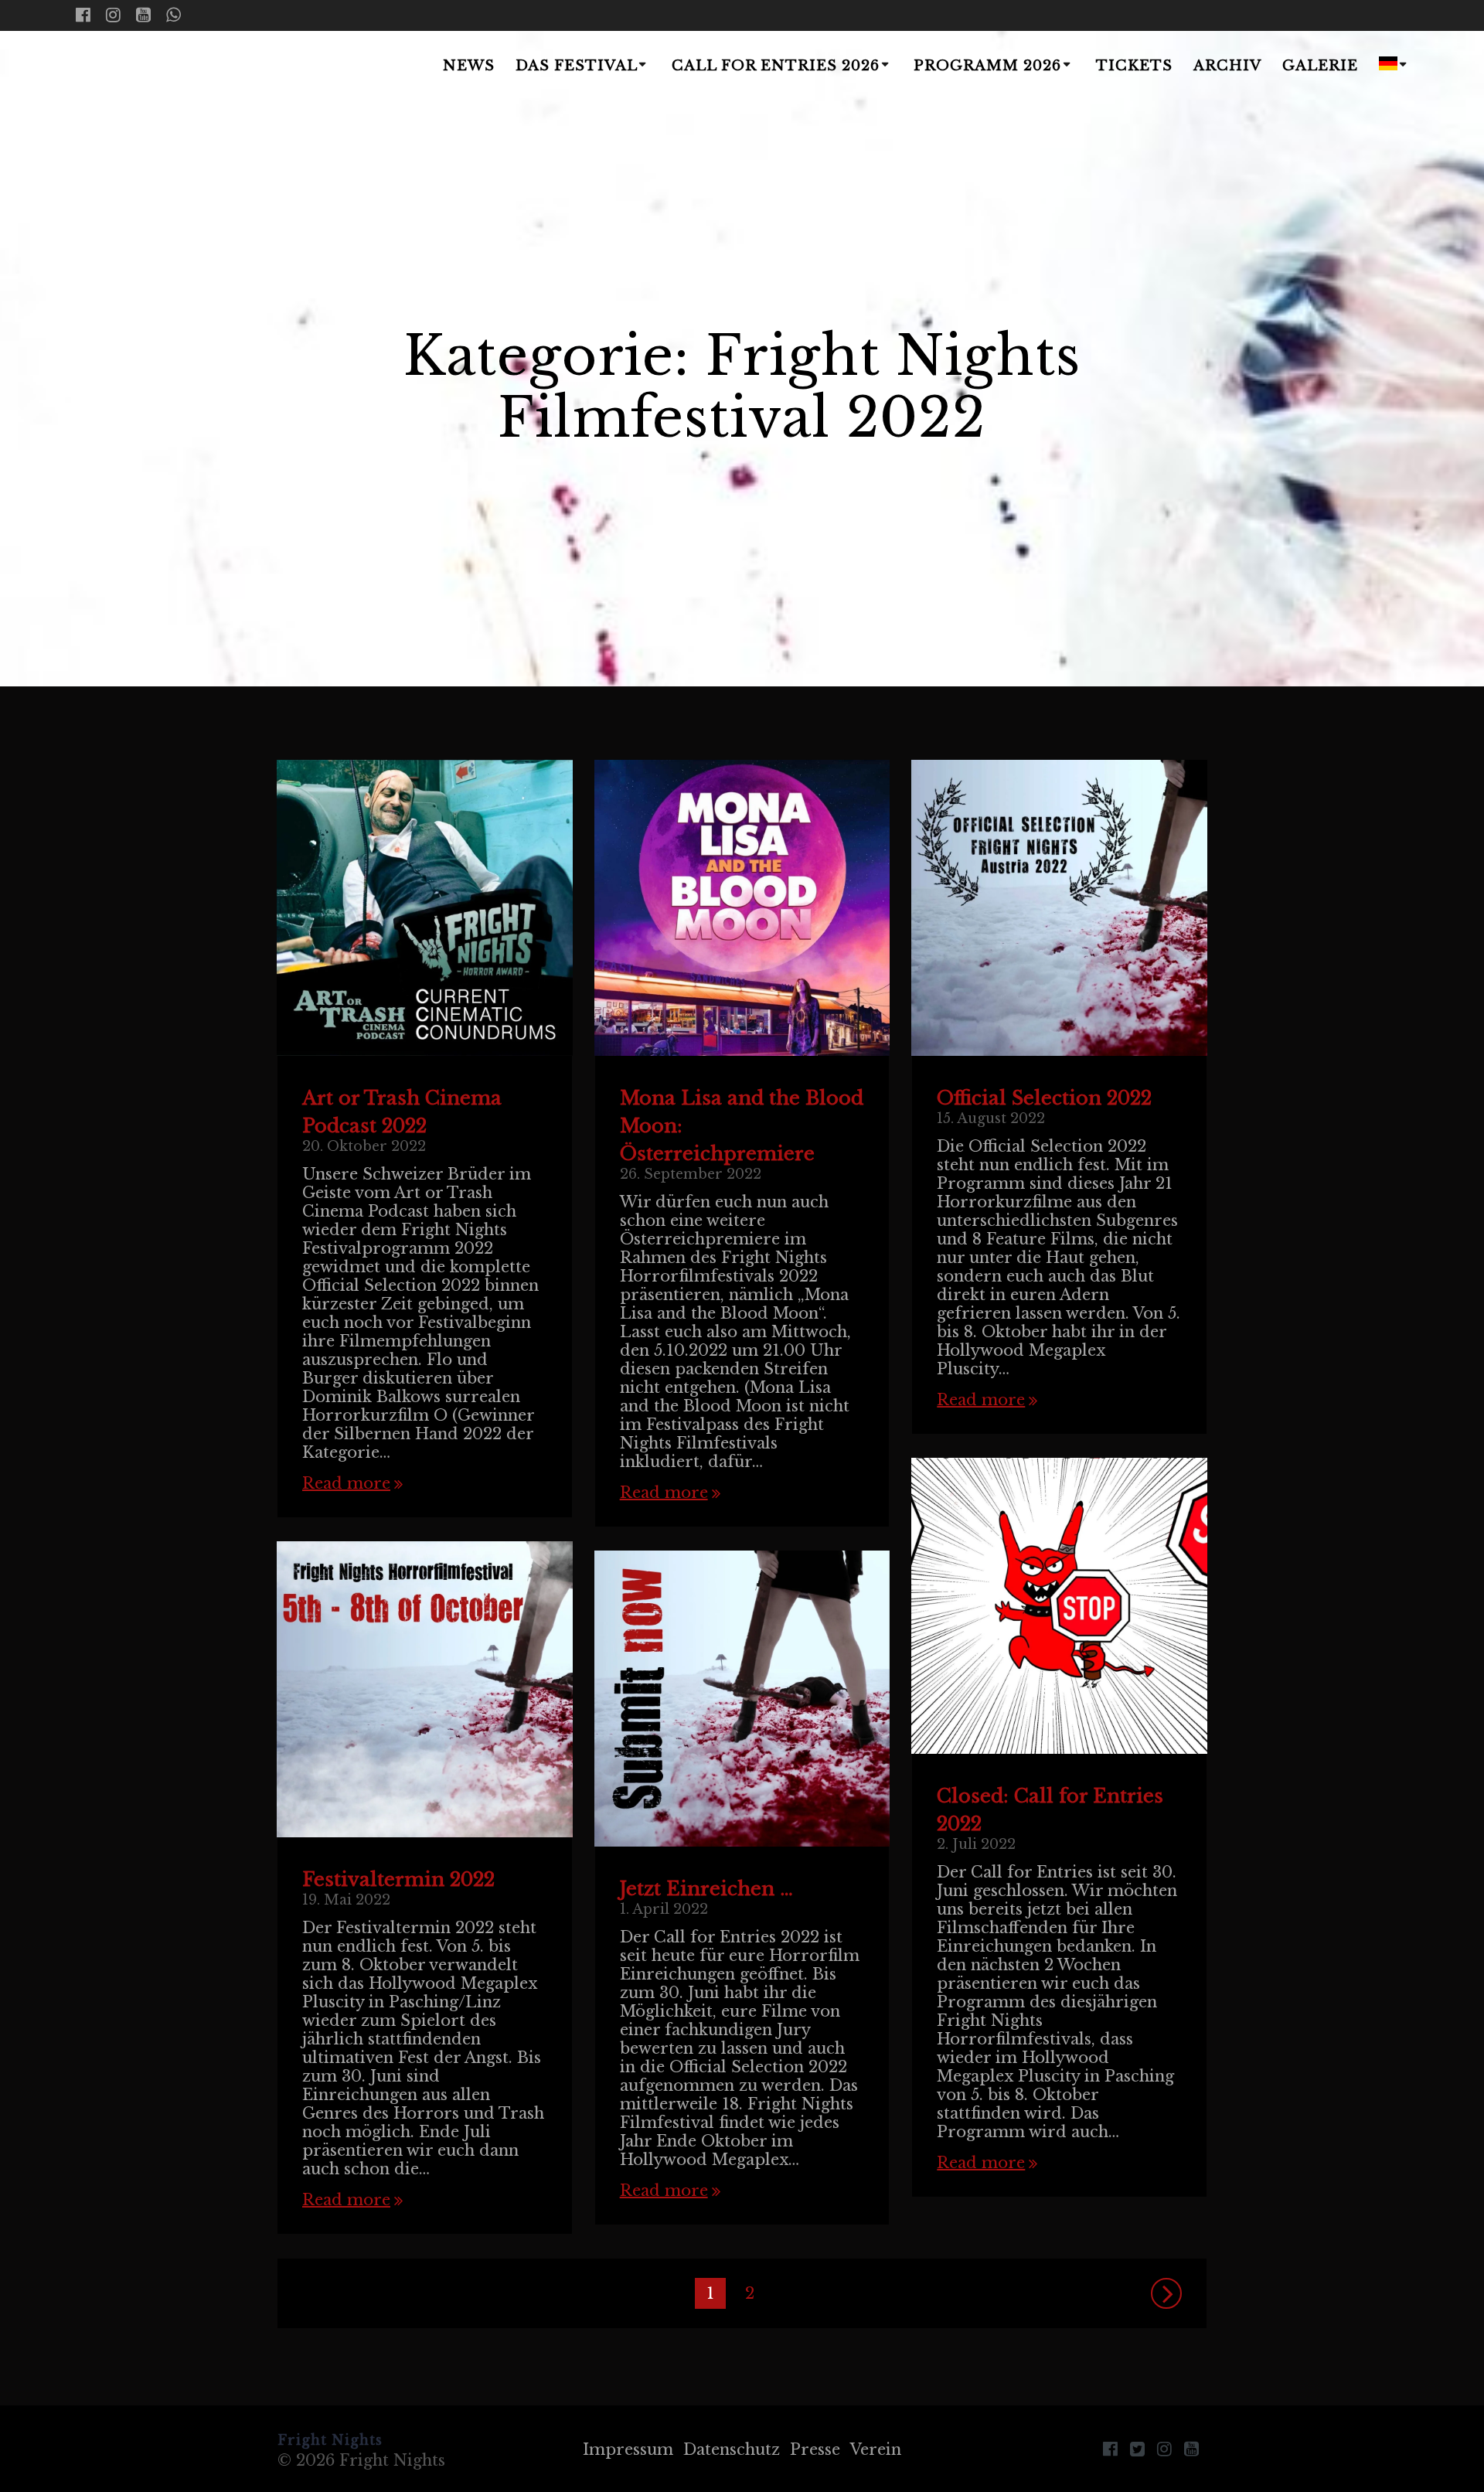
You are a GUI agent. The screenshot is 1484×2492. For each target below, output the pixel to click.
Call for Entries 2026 (776, 66)
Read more (346, 1483)
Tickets (1134, 66)
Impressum (628, 2449)
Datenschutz (732, 2449)
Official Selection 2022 (1044, 1098)
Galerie (1320, 66)
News (469, 66)
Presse (815, 2449)
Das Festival (577, 66)
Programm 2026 (987, 66)
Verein (876, 2449)
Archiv (1227, 66)
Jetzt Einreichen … (706, 1889)
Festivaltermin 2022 (398, 1879)
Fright (167, 67)
